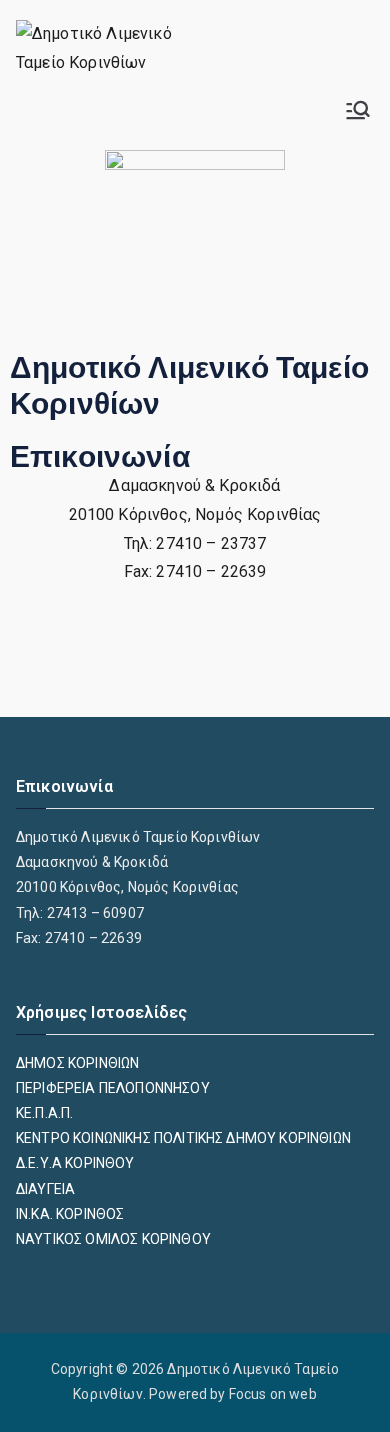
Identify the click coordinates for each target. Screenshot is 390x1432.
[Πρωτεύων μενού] (358, 110)
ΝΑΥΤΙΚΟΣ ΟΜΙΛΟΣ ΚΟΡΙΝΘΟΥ (113, 1239)
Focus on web (273, 1394)
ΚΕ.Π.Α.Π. (44, 1113)
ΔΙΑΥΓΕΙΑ (45, 1189)
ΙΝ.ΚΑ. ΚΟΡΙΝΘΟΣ (70, 1214)
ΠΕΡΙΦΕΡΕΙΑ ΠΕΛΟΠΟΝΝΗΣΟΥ (113, 1088)
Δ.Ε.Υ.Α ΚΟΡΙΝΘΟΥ (75, 1163)
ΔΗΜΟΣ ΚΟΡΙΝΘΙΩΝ (77, 1063)
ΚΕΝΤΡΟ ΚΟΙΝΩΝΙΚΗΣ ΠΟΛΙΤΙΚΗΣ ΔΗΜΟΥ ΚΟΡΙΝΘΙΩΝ (183, 1138)
